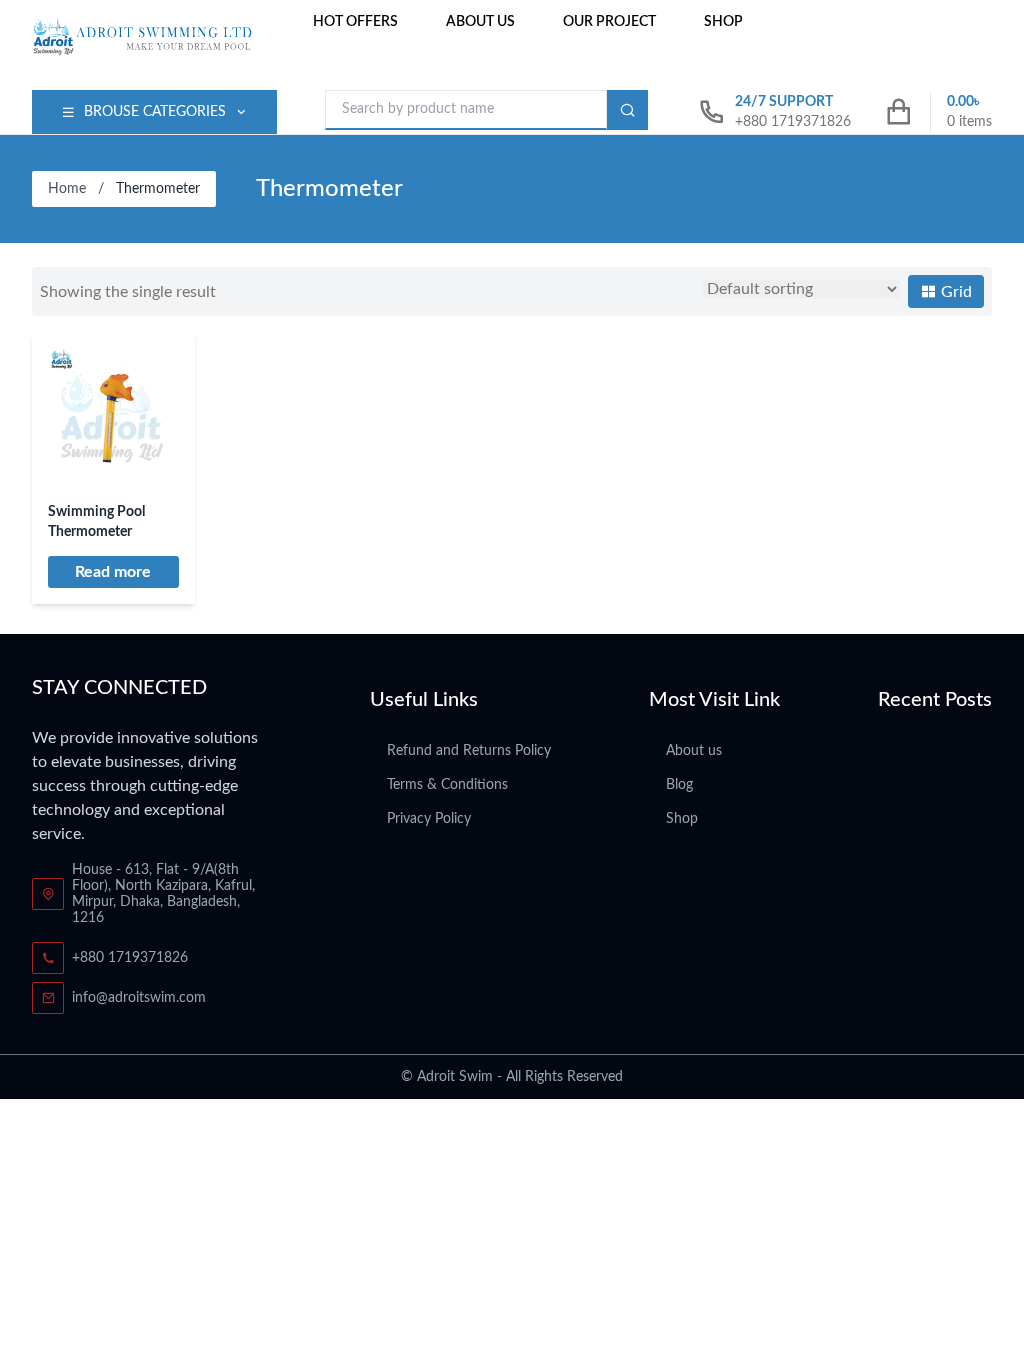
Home (67, 189)
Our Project (609, 22)
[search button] (627, 110)
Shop (723, 22)
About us (480, 22)
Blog (679, 785)
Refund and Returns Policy (469, 751)
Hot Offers (355, 22)
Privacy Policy (429, 819)
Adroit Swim (455, 1077)
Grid (954, 292)
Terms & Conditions (447, 785)
